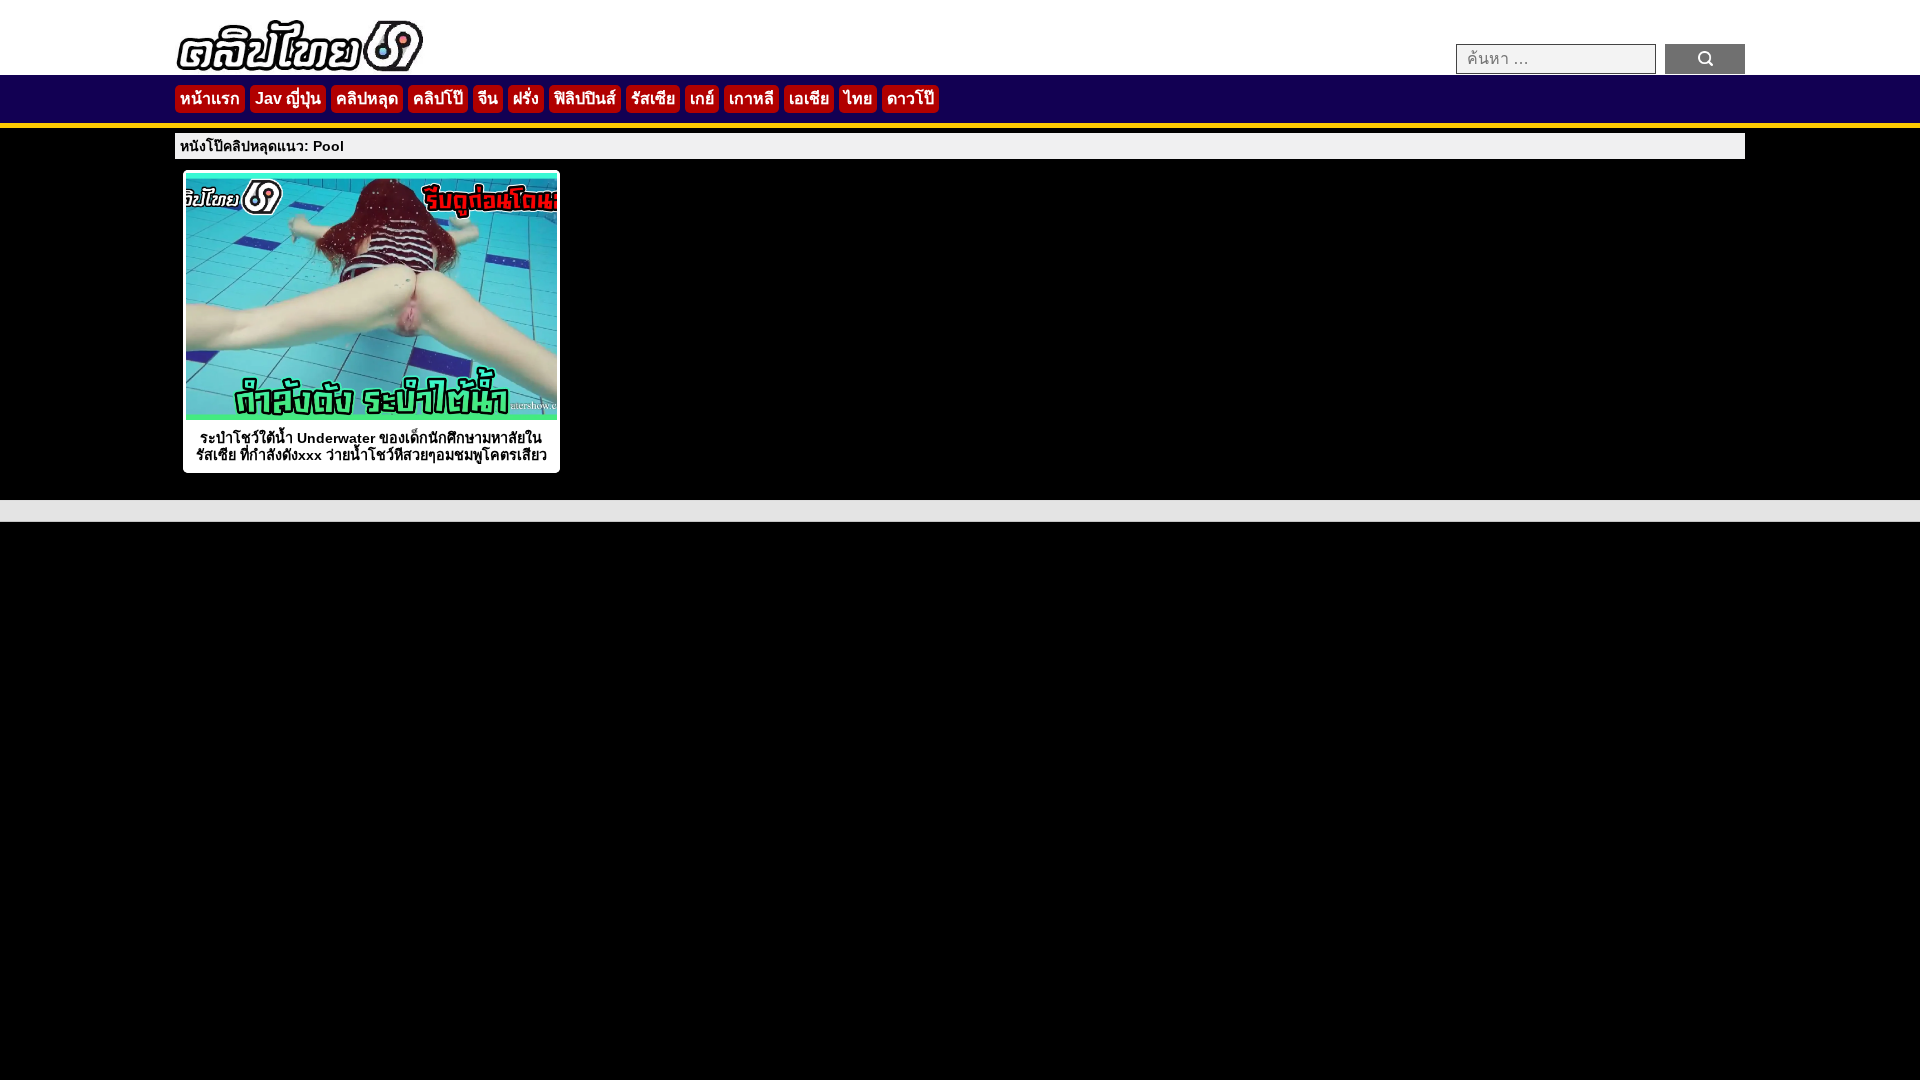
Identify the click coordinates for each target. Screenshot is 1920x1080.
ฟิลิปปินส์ (585, 98)
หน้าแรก (210, 98)
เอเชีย (809, 98)
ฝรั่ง (526, 98)
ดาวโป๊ (910, 98)
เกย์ (702, 98)
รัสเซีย (653, 98)
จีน (488, 98)
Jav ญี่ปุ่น (288, 98)
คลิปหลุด (367, 98)
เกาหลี (751, 98)
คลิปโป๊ (438, 98)
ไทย (858, 98)
